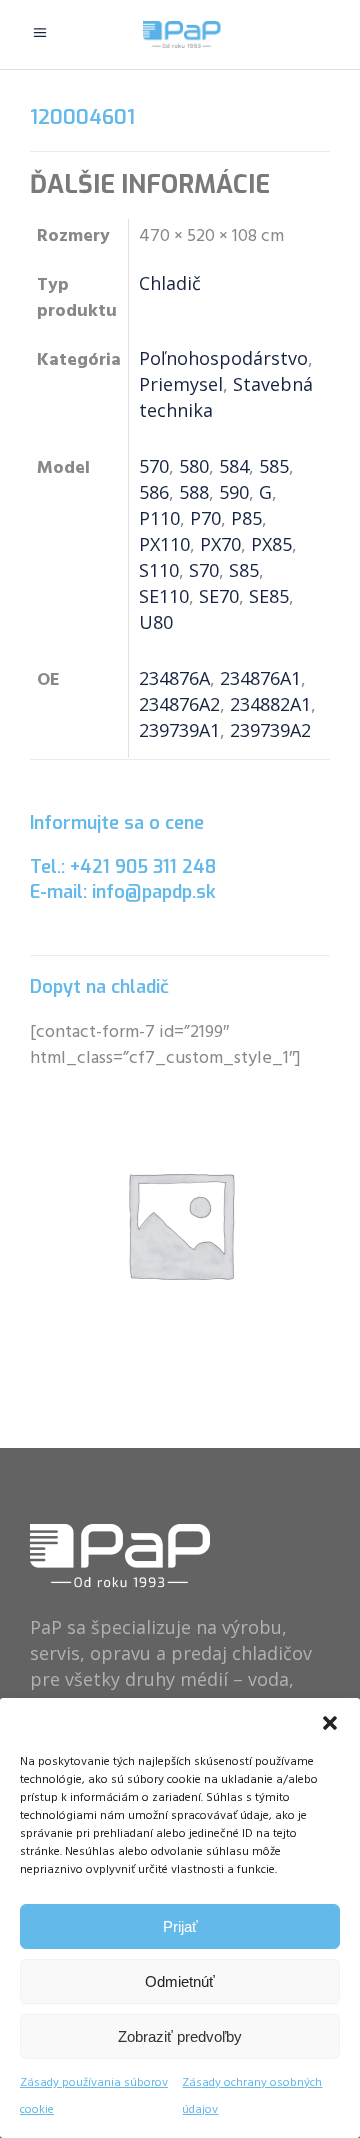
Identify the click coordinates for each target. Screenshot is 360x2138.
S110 (159, 570)
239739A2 (270, 730)
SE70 (219, 596)
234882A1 (270, 704)
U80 (156, 622)
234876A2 (179, 704)
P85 (246, 518)
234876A (174, 678)
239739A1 (179, 730)
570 (154, 466)
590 (234, 492)
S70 (204, 570)
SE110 (164, 596)
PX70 (220, 544)
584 (234, 466)
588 (194, 492)
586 (154, 492)
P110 (159, 518)
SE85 (269, 596)
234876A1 (260, 678)
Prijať (180, 1926)
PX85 (271, 544)
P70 (205, 518)
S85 (244, 570)
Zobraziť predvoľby (180, 2036)
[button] (330, 1723)
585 (274, 466)
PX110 (164, 544)
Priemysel (181, 384)
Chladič (170, 283)
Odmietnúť (180, 1981)
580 (194, 466)
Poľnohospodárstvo (223, 358)
